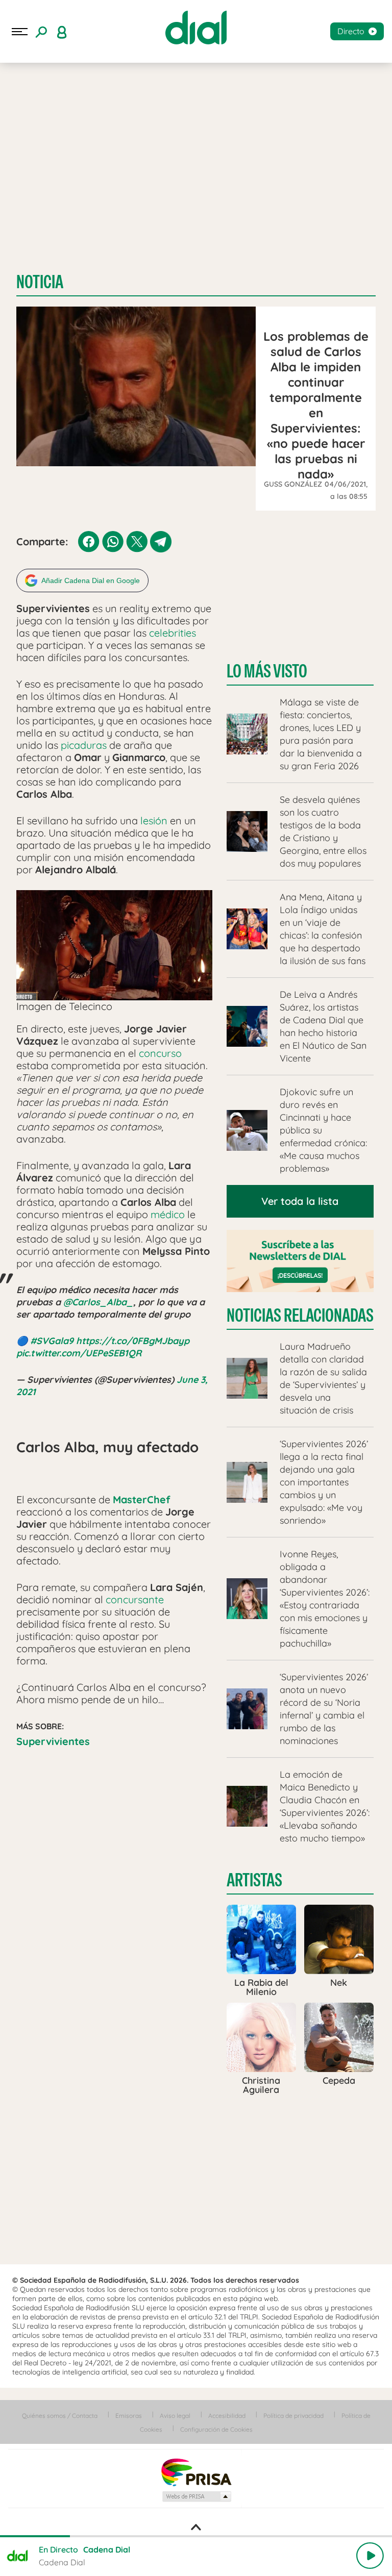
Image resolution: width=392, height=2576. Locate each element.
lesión (154, 820)
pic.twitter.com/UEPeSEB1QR (79, 1353)
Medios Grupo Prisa (196, 2496)
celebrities (173, 633)
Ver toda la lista (300, 1201)
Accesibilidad (227, 2416)
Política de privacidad (293, 2416)
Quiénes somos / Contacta (60, 2416)
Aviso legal (175, 2416)
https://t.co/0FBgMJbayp (133, 1341)
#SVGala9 (52, 1341)
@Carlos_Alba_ (98, 1302)
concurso (160, 1053)
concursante (135, 1599)
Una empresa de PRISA (196, 2472)
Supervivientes (53, 1741)
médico (168, 1214)
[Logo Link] (196, 28)
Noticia (40, 282)
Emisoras (129, 2416)
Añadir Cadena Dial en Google (91, 580)
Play (370, 2556)
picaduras (84, 745)
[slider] (196, 2536)
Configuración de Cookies (216, 2429)
